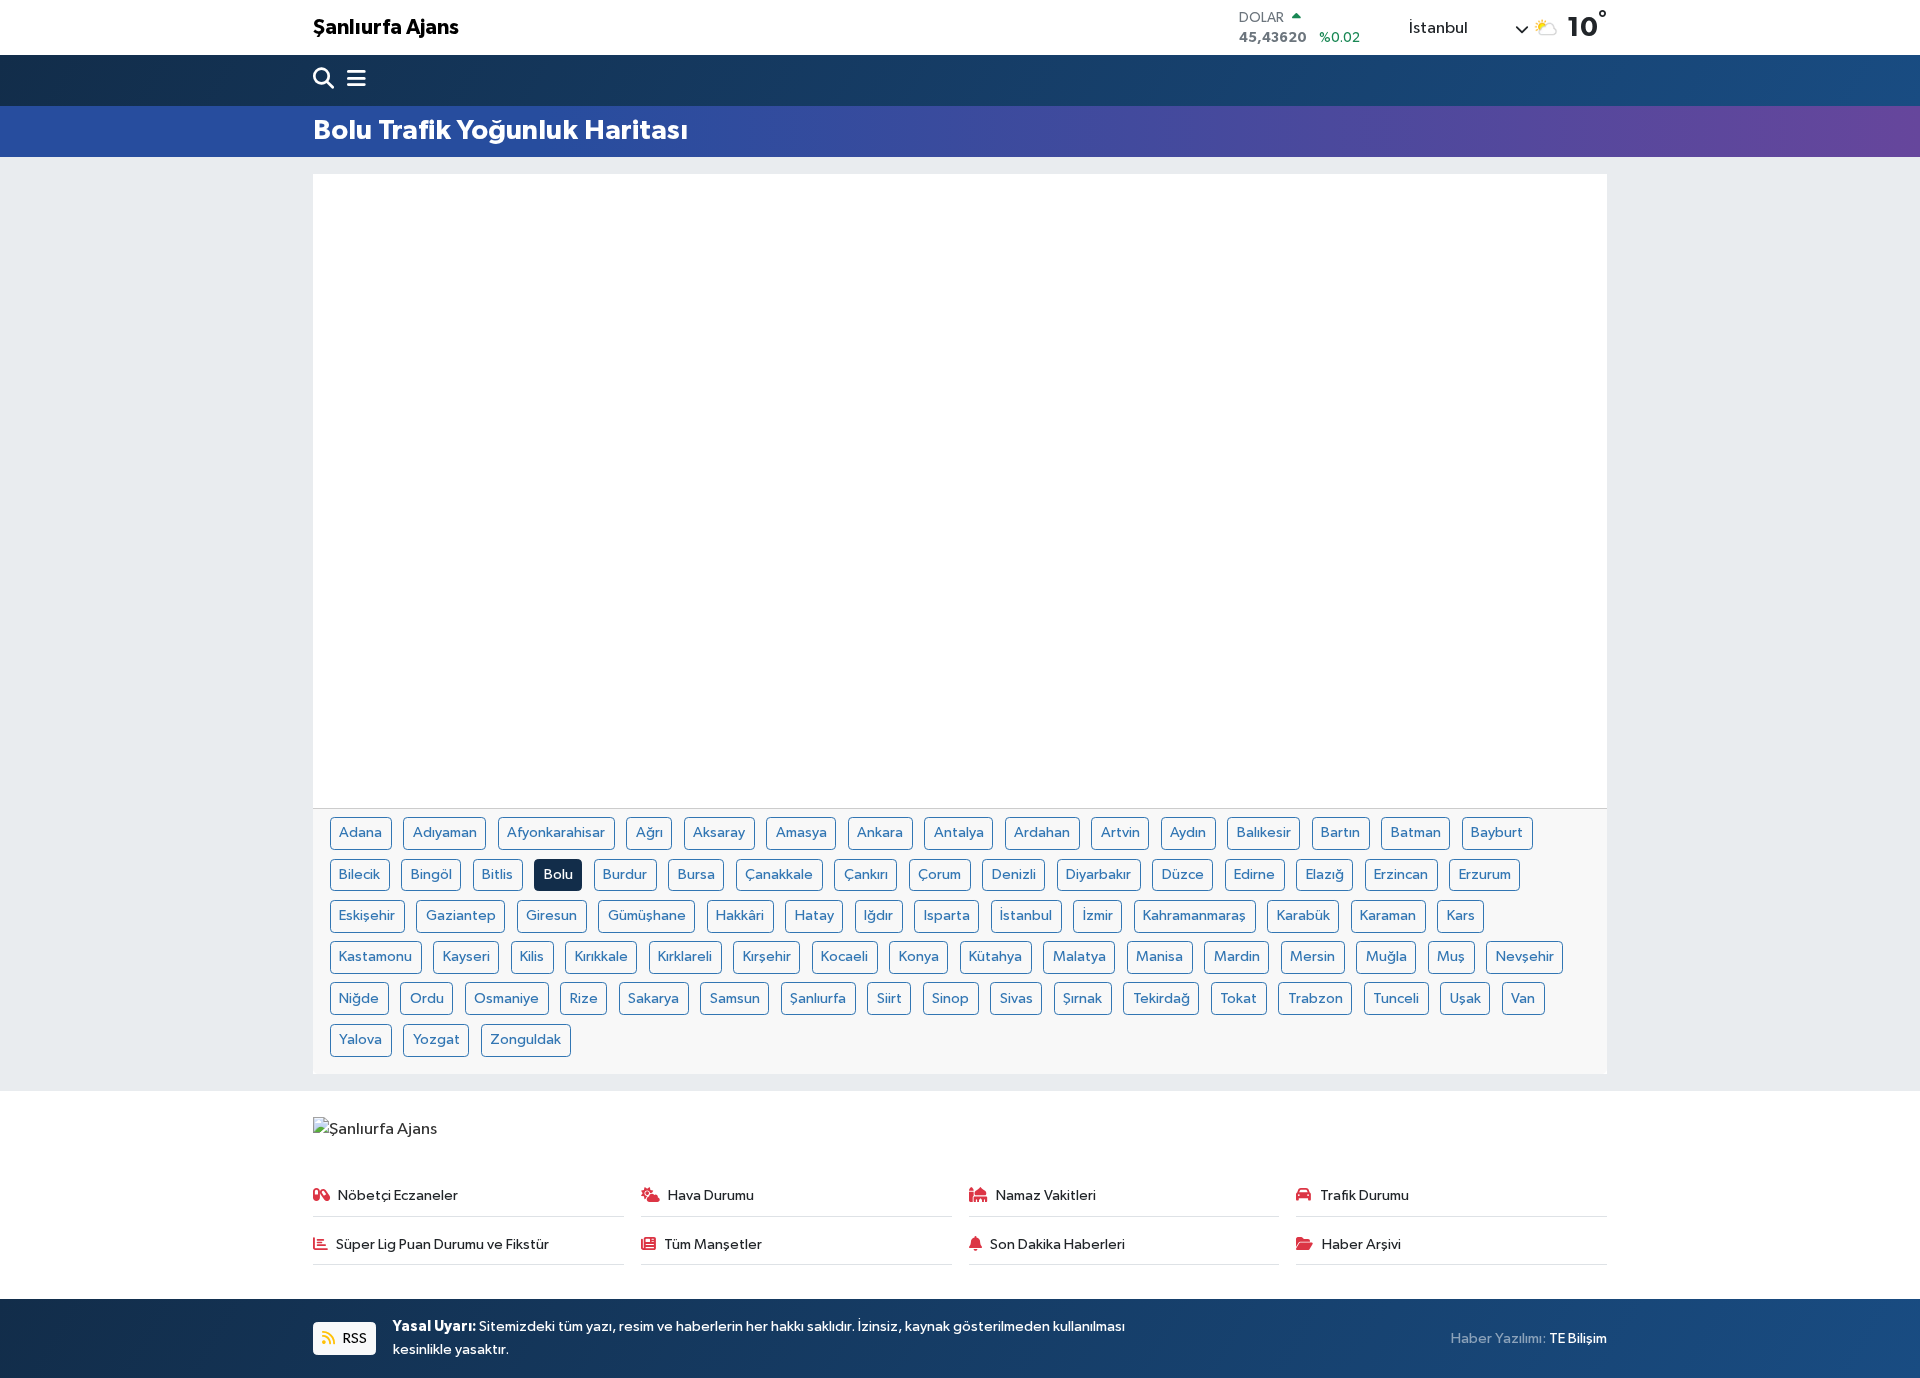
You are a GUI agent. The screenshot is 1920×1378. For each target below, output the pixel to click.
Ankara (880, 832)
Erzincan (1401, 874)
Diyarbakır (1098, 874)
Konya (919, 956)
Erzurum (1485, 874)
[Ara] (325, 80)
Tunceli (1396, 998)
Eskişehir (367, 915)
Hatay (814, 915)
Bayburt (1497, 832)
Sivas (1016, 998)
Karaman (1388, 915)
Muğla (1386, 956)
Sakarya (653, 998)
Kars (1461, 915)
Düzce (1183, 874)
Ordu (427, 998)
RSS (353, 1338)
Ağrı (649, 832)
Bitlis (497, 874)
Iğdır (878, 915)
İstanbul (1026, 915)
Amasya (801, 832)
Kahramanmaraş (1194, 915)
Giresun (551, 915)
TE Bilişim (1578, 1338)
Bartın (1340, 832)
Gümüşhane (647, 915)
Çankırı (866, 874)
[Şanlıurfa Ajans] (375, 1129)
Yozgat (436, 1039)
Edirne (1254, 874)
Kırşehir (767, 956)
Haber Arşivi (1361, 1244)
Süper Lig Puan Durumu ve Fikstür (442, 1244)
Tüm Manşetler (713, 1244)
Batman (1416, 832)
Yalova (360, 1039)
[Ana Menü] (352, 80)
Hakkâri (740, 915)
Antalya (959, 832)
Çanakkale (779, 874)
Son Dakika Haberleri (1057, 1244)
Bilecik (359, 874)
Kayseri (466, 956)
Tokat (1238, 998)
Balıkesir (1264, 832)
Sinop (950, 998)
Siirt (889, 998)
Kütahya (995, 956)
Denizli (1014, 874)
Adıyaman (445, 832)
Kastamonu (375, 956)
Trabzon (1315, 998)
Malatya (1079, 956)
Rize (584, 998)
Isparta (947, 915)
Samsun (735, 998)
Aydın (1188, 832)
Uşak (1465, 998)
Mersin (1312, 956)
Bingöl (431, 874)
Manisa (1159, 956)
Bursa (696, 874)
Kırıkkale (601, 956)
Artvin (1120, 832)
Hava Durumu (711, 1195)
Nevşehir (1525, 956)
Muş (1451, 956)
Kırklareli (685, 956)
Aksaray (719, 832)
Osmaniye (506, 998)
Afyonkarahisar (556, 832)
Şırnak (1082, 998)
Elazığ (1325, 874)
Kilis (532, 956)
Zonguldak (525, 1039)
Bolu (558, 874)
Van (1523, 998)
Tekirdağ (1161, 998)
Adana (360, 832)
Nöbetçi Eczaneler (398, 1195)
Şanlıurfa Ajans (386, 27)
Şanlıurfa (818, 998)
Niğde (359, 998)
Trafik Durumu (1364, 1195)
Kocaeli (844, 956)
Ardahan (1042, 832)
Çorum (939, 874)
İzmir (1098, 915)
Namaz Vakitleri (1046, 1195)
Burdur (625, 874)
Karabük (1303, 915)
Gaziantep (461, 915)
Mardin (1237, 956)
